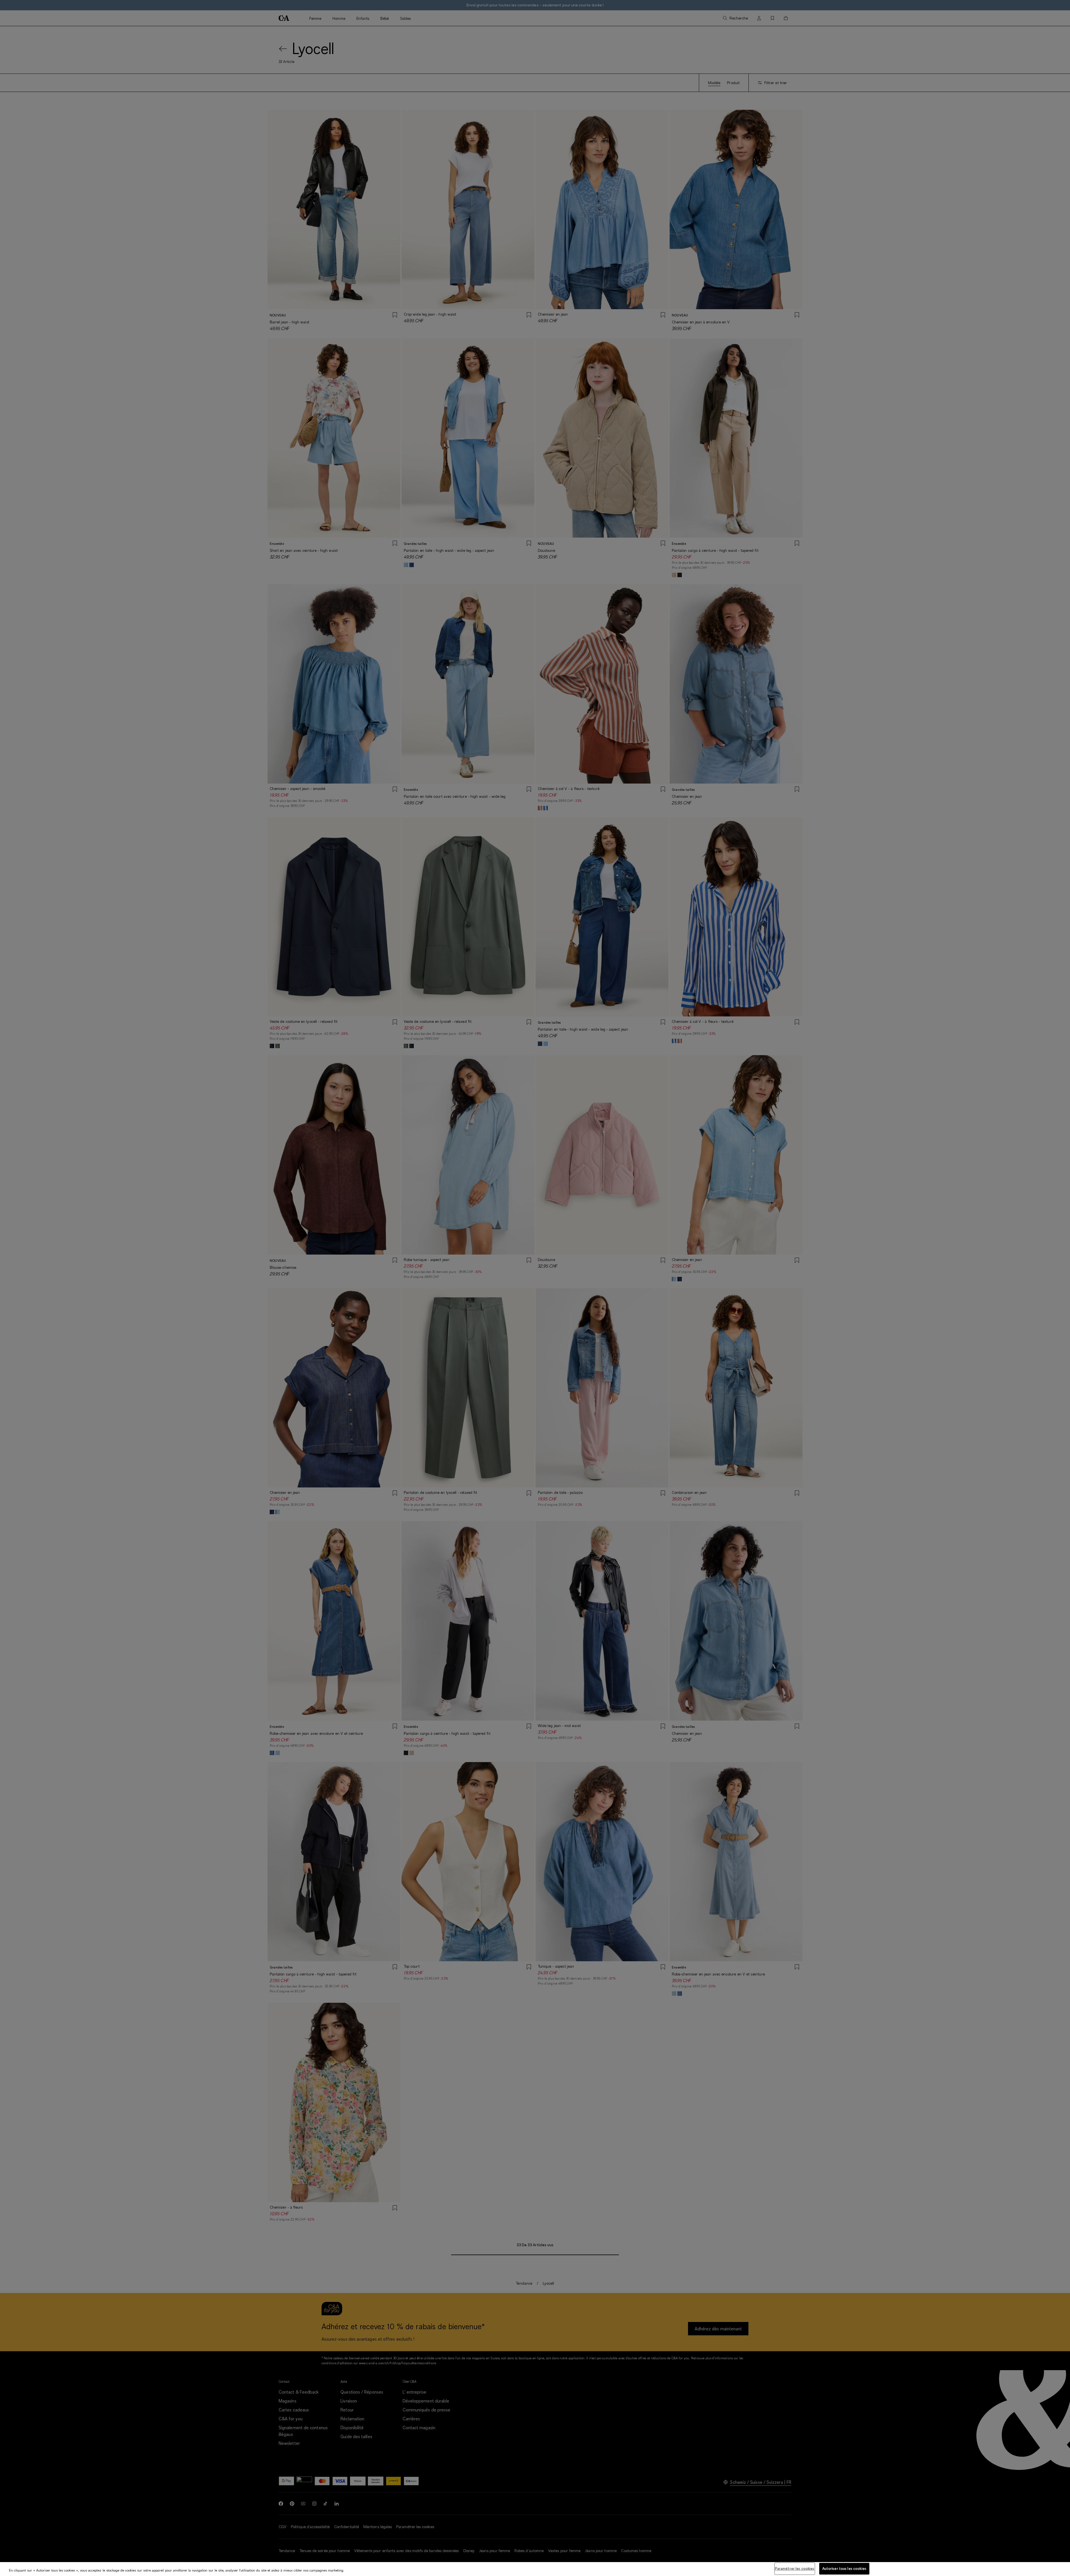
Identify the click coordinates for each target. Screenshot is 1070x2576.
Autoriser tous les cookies (844, 2568)
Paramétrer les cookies (795, 2568)
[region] (535, 2569)
